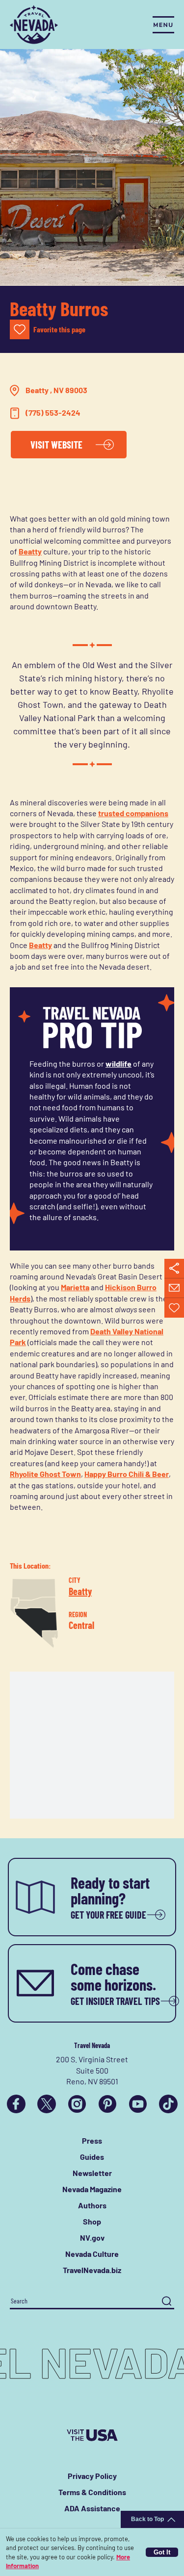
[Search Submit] (167, 2301)
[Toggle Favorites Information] (174, 1308)
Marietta (75, 1287)
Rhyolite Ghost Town (45, 1474)
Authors (92, 2205)
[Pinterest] (107, 2104)
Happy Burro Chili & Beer (127, 1474)
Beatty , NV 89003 (56, 390)
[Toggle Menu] (163, 25)
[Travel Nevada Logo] (34, 25)
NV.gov (92, 2238)
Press (92, 2140)
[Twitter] (47, 2104)
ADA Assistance (92, 2508)
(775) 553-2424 (53, 413)
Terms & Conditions (92, 2492)
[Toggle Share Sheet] (174, 1269)
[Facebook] (16, 2104)
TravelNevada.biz (92, 2270)
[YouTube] (138, 2104)
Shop (92, 2221)
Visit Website (56, 445)
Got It (162, 2552)
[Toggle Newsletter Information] (174, 1288)
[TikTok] (168, 2104)
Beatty (30, 551)
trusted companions (133, 813)
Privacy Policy (92, 2476)
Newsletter (92, 2173)
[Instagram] (77, 2104)
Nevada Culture (92, 2254)
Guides (92, 2157)
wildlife (118, 1063)
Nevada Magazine (92, 2189)
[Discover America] (92, 2435)
